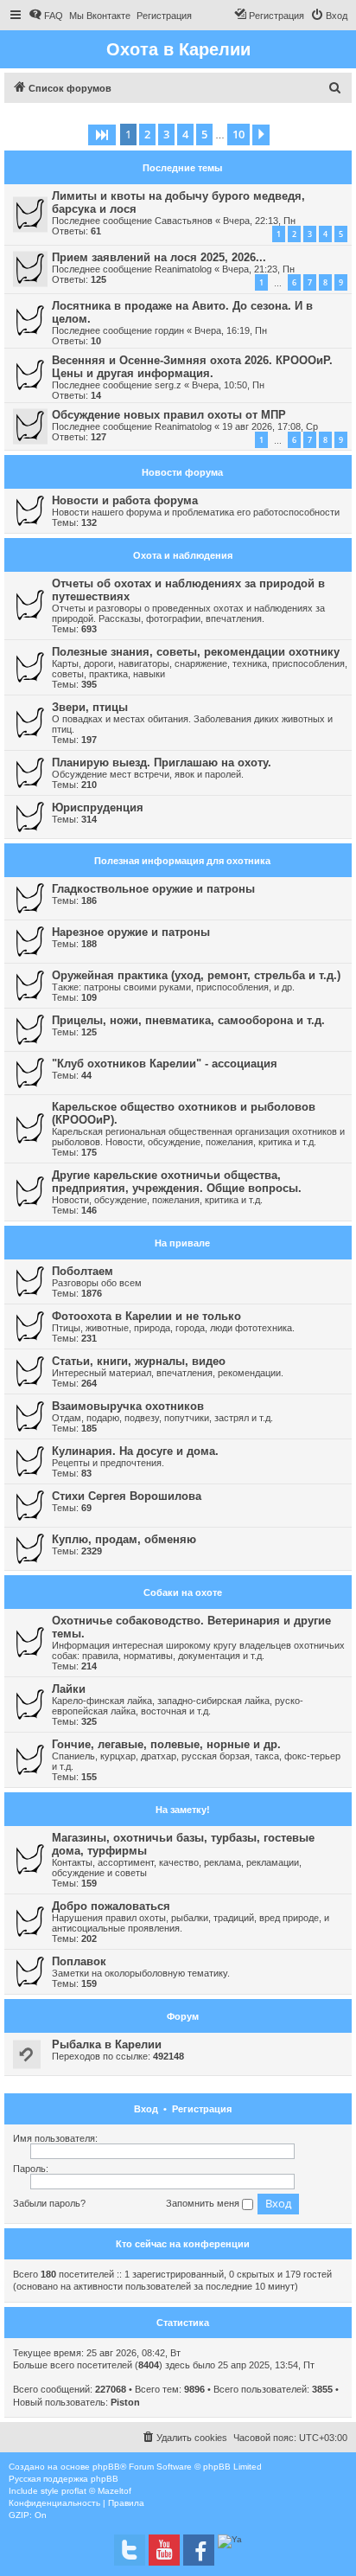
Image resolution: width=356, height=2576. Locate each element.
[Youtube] (164, 2550)
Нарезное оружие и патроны (131, 932)
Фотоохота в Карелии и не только (146, 1316)
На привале (182, 1243)
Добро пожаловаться (111, 1906)
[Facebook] (199, 2550)
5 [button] (204, 134)
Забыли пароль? (49, 2203)
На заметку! (183, 1810)
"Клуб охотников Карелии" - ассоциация (165, 1064)
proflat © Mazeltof (96, 2491)
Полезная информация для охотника (182, 861)
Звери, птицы (90, 707)
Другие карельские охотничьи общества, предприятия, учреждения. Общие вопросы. (177, 1182)
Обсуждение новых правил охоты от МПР (169, 415)
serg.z (168, 385)
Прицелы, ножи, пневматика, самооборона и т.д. (188, 1020)
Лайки (69, 1689)
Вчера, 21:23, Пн (258, 269)
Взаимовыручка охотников (128, 1406)
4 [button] (185, 134)
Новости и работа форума (125, 500)
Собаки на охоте (183, 1592)
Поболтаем (83, 1271)
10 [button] (238, 134)
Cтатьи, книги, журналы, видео (139, 1361)
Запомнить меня (204, 2203)
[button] (102, 135)
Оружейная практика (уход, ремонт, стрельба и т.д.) (196, 975)
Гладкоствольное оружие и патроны (153, 889)
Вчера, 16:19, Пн (231, 330)
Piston (125, 2402)
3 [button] (166, 134)
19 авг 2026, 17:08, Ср (270, 426)
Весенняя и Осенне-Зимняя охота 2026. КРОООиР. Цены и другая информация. (192, 367)
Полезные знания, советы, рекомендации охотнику (196, 652)
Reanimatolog (183, 269)
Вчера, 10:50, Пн (228, 385)
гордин (169, 330)
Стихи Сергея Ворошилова (127, 1496)
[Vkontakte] (130, 2550)
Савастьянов (184, 221)
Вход (146, 2109)
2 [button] (147, 134)
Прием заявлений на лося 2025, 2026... (159, 257)
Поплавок (79, 1961)
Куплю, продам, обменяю (124, 1539)
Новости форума (182, 472)
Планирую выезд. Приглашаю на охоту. (162, 763)
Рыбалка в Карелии (107, 2044)
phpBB (106, 2467)
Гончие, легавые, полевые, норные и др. (166, 1744)
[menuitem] (46, 16)
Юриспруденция (98, 807)
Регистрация (202, 2109)
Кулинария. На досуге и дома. (135, 1451)
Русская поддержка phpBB (64, 2479)
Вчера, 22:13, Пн (259, 221)
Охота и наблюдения (183, 555)
